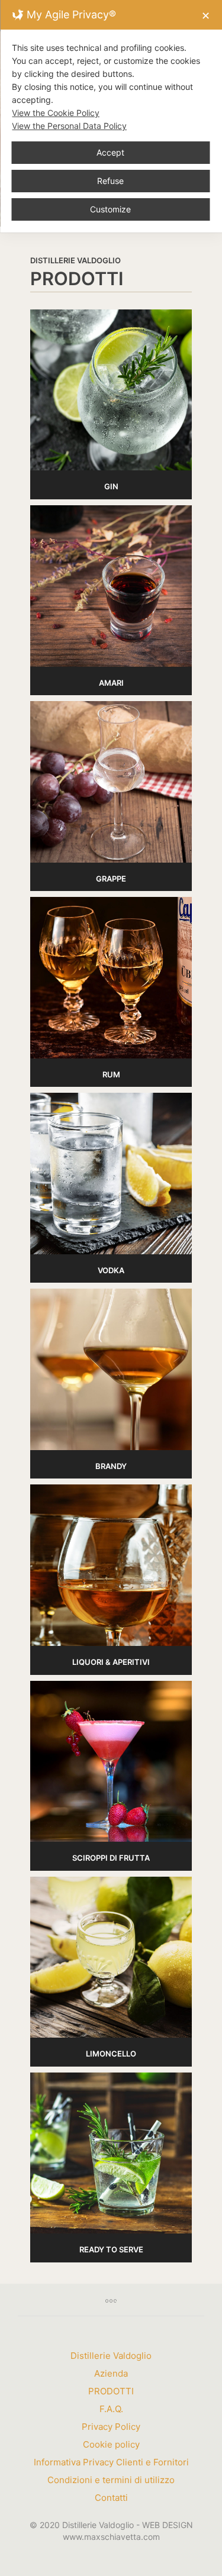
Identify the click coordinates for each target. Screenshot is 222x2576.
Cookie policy (111, 2444)
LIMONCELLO (111, 2054)
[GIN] (111, 390)
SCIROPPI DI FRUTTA (111, 1858)
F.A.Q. (111, 2409)
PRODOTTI (111, 2391)
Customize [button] (110, 209)
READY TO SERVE (111, 2249)
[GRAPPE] (111, 782)
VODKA (111, 1270)
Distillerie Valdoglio (111, 2356)
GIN (111, 486)
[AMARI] (111, 586)
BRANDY (111, 1466)
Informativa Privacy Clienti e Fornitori (111, 2462)
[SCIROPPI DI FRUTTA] (111, 1762)
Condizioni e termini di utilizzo (111, 2480)
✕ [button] (206, 16)
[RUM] (111, 978)
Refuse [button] (110, 181)
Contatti (111, 2498)
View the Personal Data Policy (69, 126)
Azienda (111, 2373)
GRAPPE (111, 879)
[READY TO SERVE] (111, 2153)
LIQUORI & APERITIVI (111, 1662)
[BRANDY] (111, 1369)
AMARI (111, 683)
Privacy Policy (111, 2427)
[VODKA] (111, 1174)
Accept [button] (110, 152)
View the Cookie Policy (56, 113)
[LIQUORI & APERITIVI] (111, 1565)
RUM (111, 1074)
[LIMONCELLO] (111, 1957)
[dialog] (111, 116)
